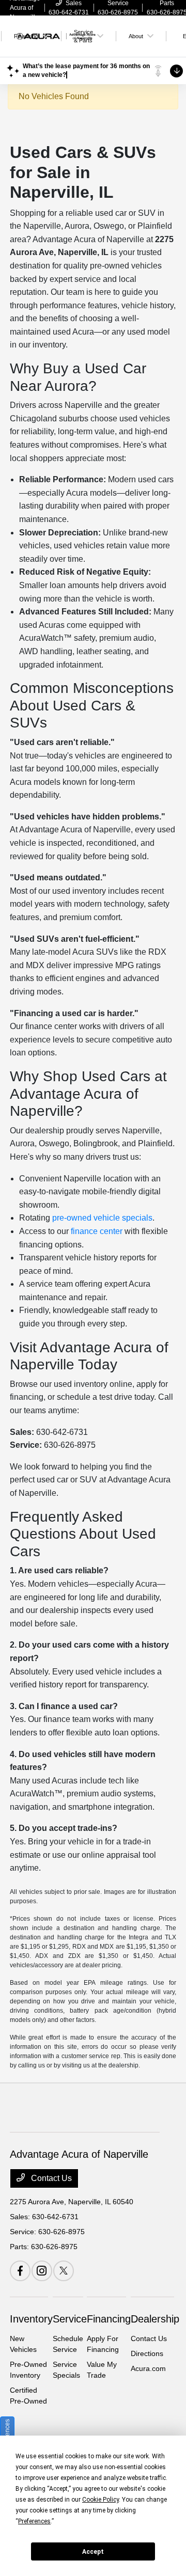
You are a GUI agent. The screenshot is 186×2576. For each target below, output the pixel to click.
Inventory (31, 2319)
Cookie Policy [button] (100, 2500)
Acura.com (148, 2368)
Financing (109, 2319)
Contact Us (50, 2178)
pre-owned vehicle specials (102, 1218)
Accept (93, 2552)
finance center (97, 1231)
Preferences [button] (34, 2521)
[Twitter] (64, 2271)
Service (70, 2319)
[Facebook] (20, 2271)
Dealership (155, 2319)
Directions (147, 2353)
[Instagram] (42, 2271)
